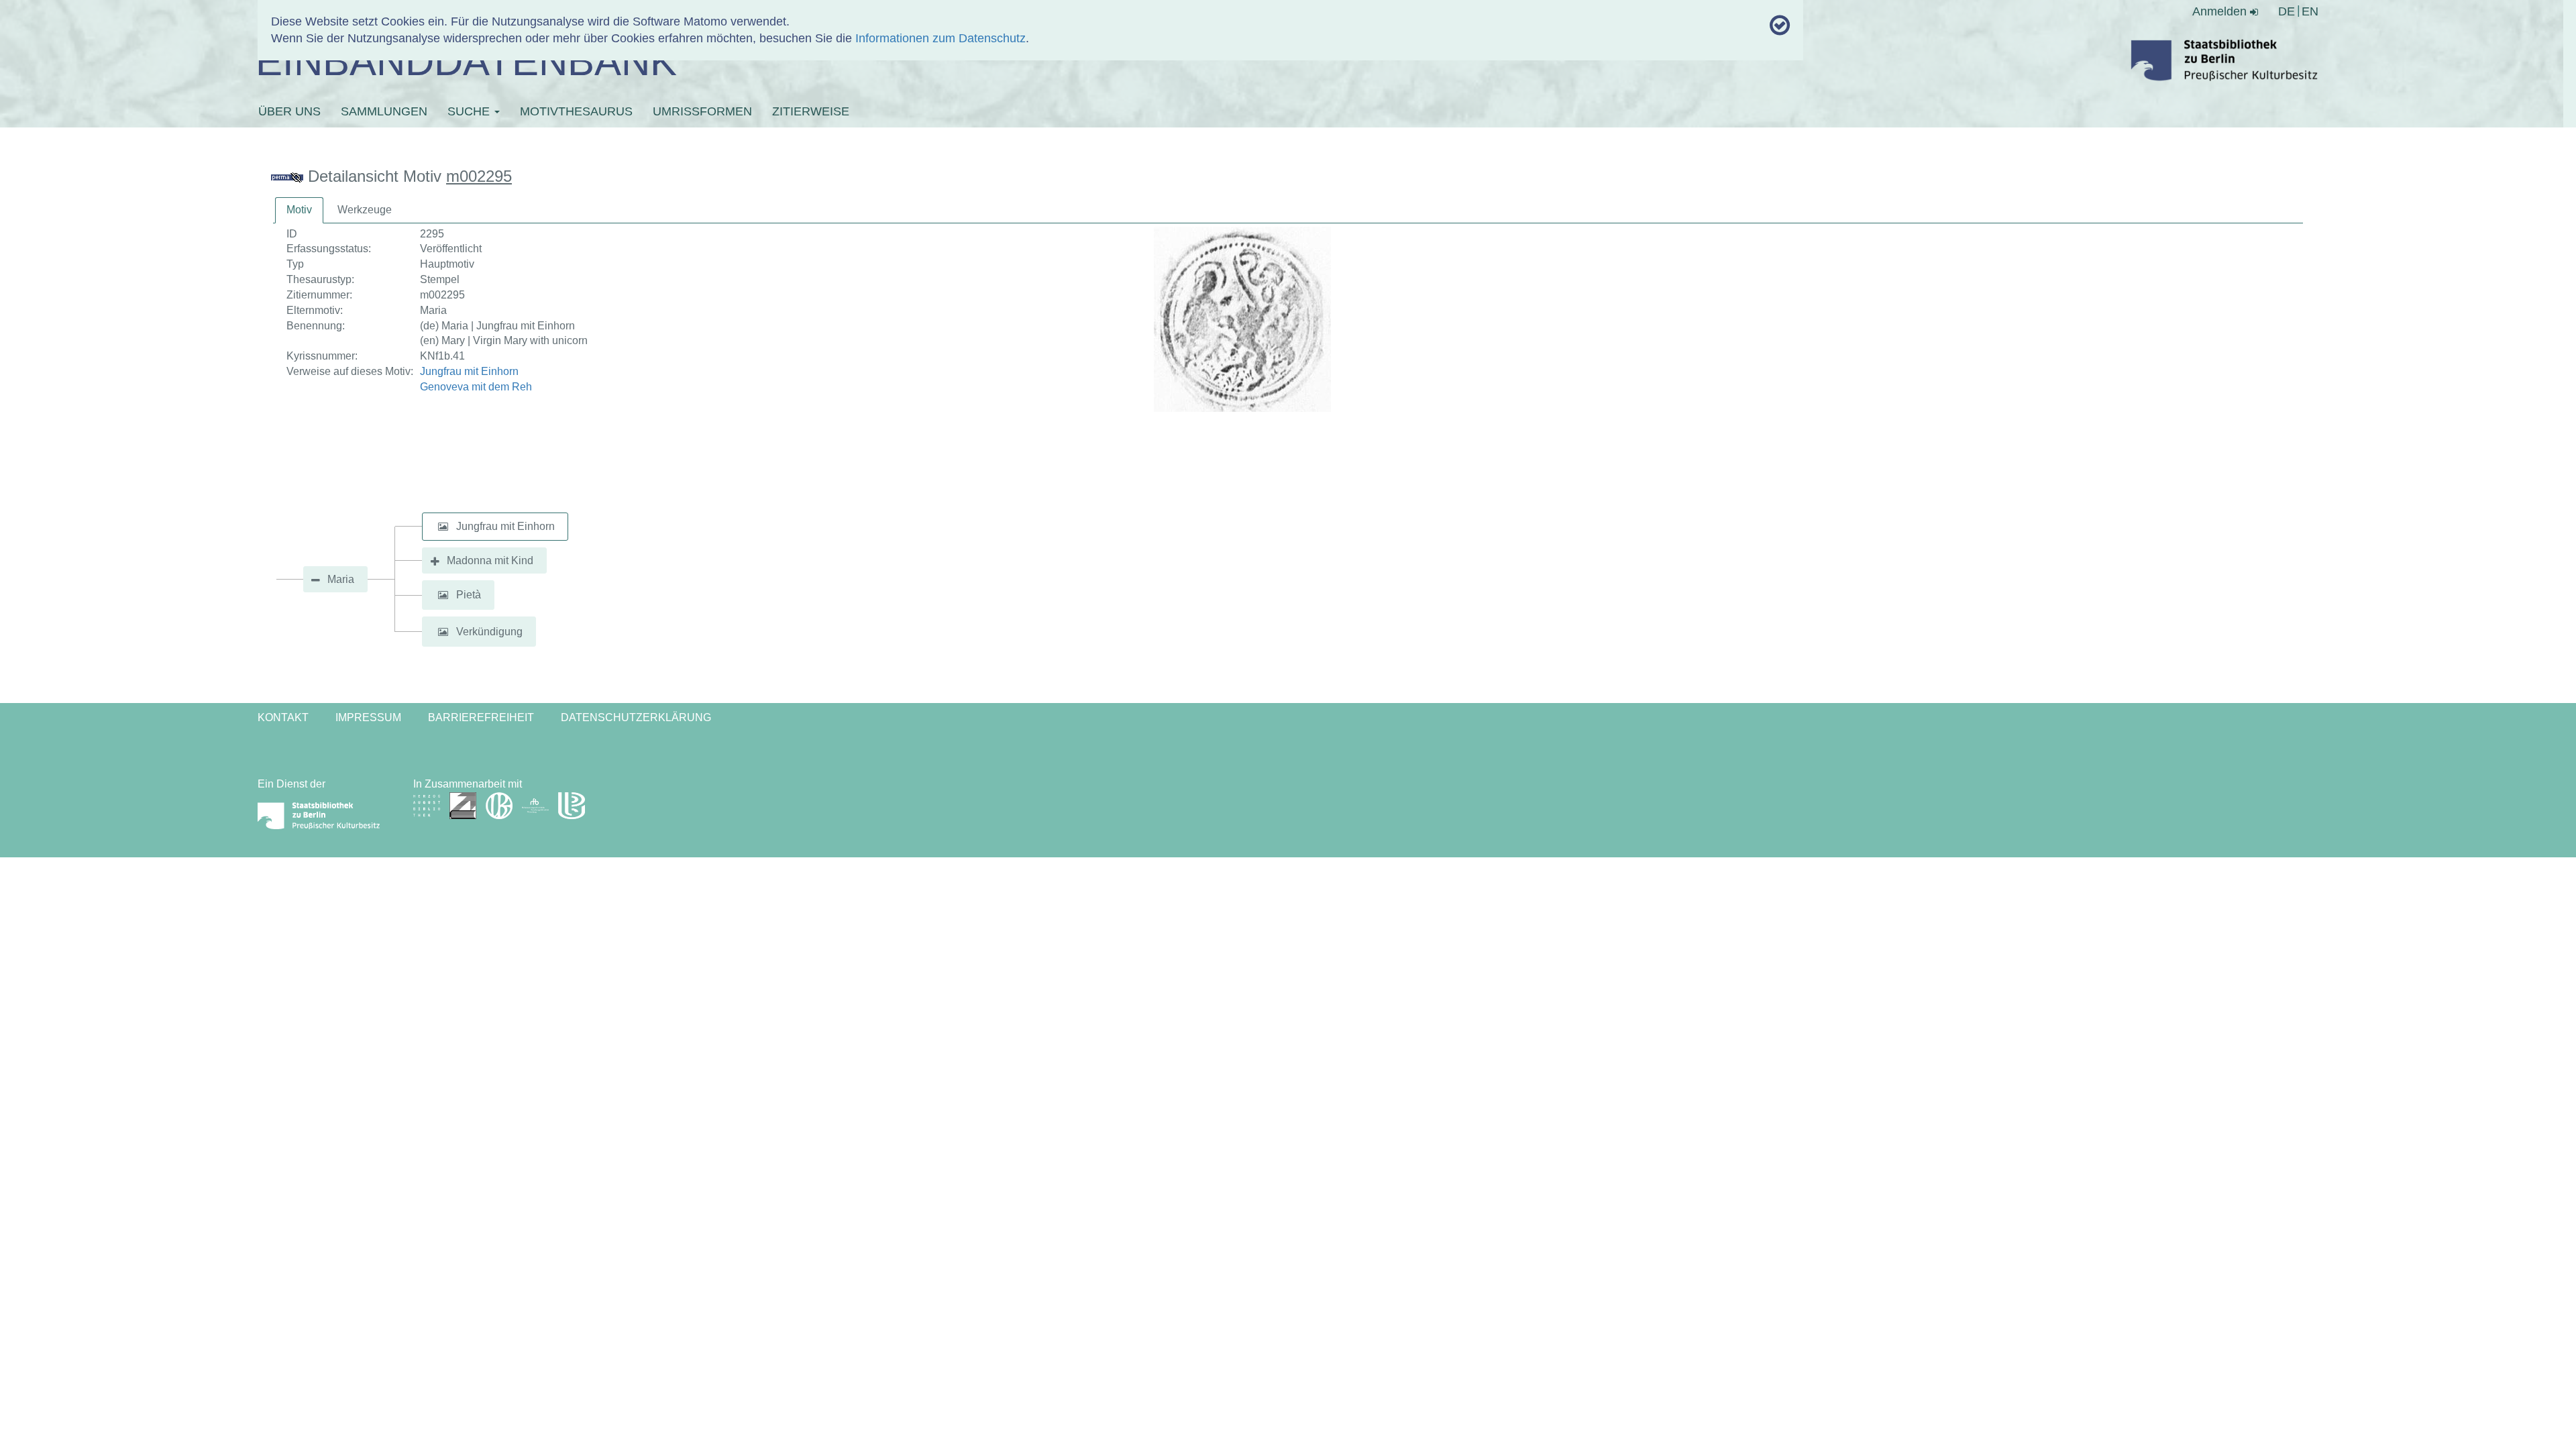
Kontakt (283, 717)
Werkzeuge (365, 210)
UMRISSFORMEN (702, 111)
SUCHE (470, 111)
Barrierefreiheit (481, 717)
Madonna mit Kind (490, 560)
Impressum (368, 717)
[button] (443, 527)
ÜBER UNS (289, 111)
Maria (341, 579)
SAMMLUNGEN (384, 111)
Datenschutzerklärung (636, 717)
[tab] (299, 210)
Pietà (469, 595)
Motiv (299, 210)
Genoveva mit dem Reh (476, 387)
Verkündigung (489, 632)
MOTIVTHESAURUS (576, 111)
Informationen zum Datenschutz (941, 38)
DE (2287, 11)
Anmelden (2221, 11)
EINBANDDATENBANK (466, 61)
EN (2310, 11)
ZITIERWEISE (811, 111)
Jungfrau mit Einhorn (469, 371)
